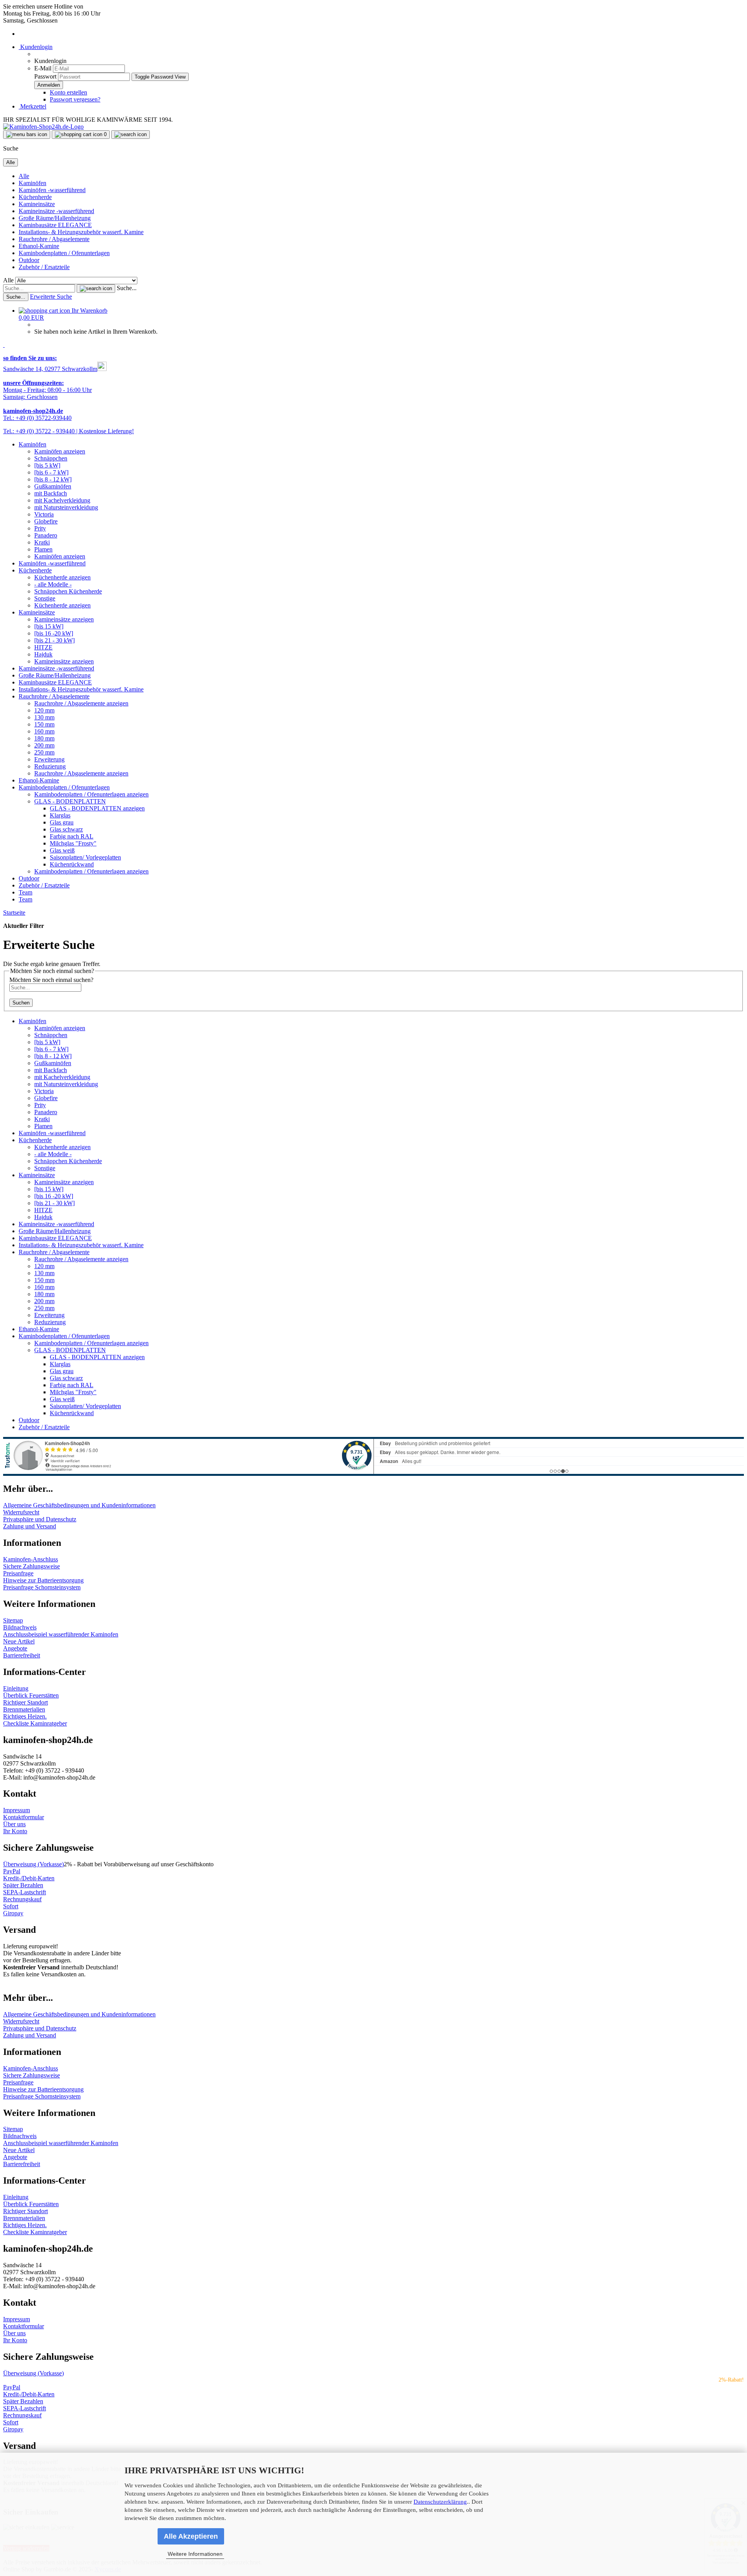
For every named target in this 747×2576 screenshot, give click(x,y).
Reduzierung (50, 766)
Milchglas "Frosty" (73, 843)
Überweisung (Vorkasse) (33, 1864)
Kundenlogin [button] (36, 47)
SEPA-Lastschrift (25, 1892)
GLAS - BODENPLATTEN (70, 801)
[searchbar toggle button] (131, 135)
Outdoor (29, 260)
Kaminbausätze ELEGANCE (55, 225)
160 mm (44, 731)
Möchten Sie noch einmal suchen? (51, 980)
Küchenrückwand (72, 864)
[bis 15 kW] (49, 626)
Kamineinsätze (37, 204)
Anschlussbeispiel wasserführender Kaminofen (61, 1634)
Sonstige (45, 598)
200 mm (44, 745)
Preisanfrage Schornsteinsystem (42, 1587)
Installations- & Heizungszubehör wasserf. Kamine (81, 232)
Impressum (17, 1810)
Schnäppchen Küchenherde (68, 591)
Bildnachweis (20, 1627)
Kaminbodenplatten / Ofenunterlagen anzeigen (91, 794)
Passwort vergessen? (75, 99)
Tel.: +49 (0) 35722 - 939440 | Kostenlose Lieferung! (68, 431)
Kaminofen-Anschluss (31, 1559)
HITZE (43, 647)
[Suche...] (96, 289)
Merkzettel (32, 106)
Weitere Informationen (195, 2554)
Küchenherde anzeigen (62, 577)
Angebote (15, 1648)
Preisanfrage (18, 1573)
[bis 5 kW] (47, 465)
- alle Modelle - (53, 584)
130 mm (44, 717)
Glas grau (62, 822)
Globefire (46, 521)
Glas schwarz (66, 829)
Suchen (21, 1003)
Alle (24, 176)
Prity (40, 528)
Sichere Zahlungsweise (32, 1566)
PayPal (12, 1871)
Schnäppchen (51, 458)
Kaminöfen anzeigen (60, 451)
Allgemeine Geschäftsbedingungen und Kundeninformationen (79, 1505)
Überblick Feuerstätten (31, 1695)
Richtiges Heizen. (25, 1716)
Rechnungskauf (22, 1899)
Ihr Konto (15, 1831)
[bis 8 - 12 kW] (53, 479)
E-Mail (43, 68)
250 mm (44, 752)
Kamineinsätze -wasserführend (56, 211)
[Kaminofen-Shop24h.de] (43, 127)
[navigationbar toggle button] (27, 135)
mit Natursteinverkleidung (66, 507)
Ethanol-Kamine (39, 246)
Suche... (127, 288)
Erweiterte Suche (51, 297)
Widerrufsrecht (21, 1512)
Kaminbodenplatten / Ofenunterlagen (64, 253)
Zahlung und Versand (30, 1526)
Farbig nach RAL (72, 836)
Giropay (13, 1913)
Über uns (14, 1824)
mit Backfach (51, 493)
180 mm (44, 738)
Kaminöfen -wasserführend (52, 190)
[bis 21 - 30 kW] (54, 640)
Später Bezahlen (23, 1885)
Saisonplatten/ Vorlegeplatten (85, 857)
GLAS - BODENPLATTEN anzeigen (97, 808)
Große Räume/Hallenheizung (55, 218)
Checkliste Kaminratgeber (35, 1723)
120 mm (44, 710)
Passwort (45, 76)
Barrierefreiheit (22, 1655)
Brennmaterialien (24, 1709)
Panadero (46, 535)
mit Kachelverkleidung (62, 500)
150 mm (44, 724)
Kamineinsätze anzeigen (64, 619)
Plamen (43, 549)
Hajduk (43, 654)
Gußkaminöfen (53, 486)
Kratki (42, 542)
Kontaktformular (24, 1817)
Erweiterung (49, 759)
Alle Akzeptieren (191, 2536)
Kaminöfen (32, 183)
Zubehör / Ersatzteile (44, 267)
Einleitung (16, 1688)
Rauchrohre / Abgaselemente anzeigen (81, 703)
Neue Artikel (19, 1641)
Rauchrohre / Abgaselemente (54, 239)
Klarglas (60, 815)
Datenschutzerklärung (440, 2502)
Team (25, 892)
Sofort (11, 1906)
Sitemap (13, 1620)
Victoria (44, 514)
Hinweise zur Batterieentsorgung (43, 1580)
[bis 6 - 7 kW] (51, 472)
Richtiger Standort (25, 1702)
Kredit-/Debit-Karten (29, 1878)
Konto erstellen (68, 92)
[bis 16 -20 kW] (54, 633)
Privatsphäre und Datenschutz (40, 1519)
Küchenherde (35, 197)
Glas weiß (62, 850)
